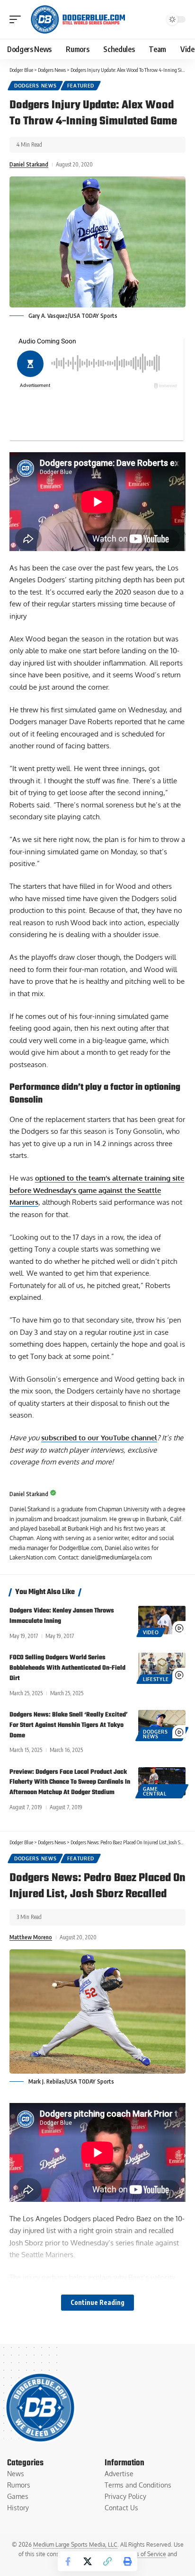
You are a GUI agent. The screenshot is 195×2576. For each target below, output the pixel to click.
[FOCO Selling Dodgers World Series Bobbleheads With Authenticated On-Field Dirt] (162, 1667)
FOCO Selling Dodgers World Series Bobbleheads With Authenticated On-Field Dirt (67, 1668)
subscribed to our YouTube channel (99, 1438)
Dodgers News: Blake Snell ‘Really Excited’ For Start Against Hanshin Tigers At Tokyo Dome (69, 1725)
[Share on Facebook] (68, 2561)
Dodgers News (35, 86)
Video (151, 1632)
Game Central (155, 1791)
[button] (18, 19)
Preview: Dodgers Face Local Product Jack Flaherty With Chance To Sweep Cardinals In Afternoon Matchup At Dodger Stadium (70, 1783)
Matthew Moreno (31, 1937)
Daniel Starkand (29, 164)
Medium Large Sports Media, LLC (75, 2545)
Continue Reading (97, 2302)
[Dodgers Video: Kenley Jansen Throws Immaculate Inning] (162, 1620)
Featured (81, 86)
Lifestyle (156, 1679)
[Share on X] (88, 2561)
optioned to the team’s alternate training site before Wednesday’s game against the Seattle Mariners (97, 1190)
